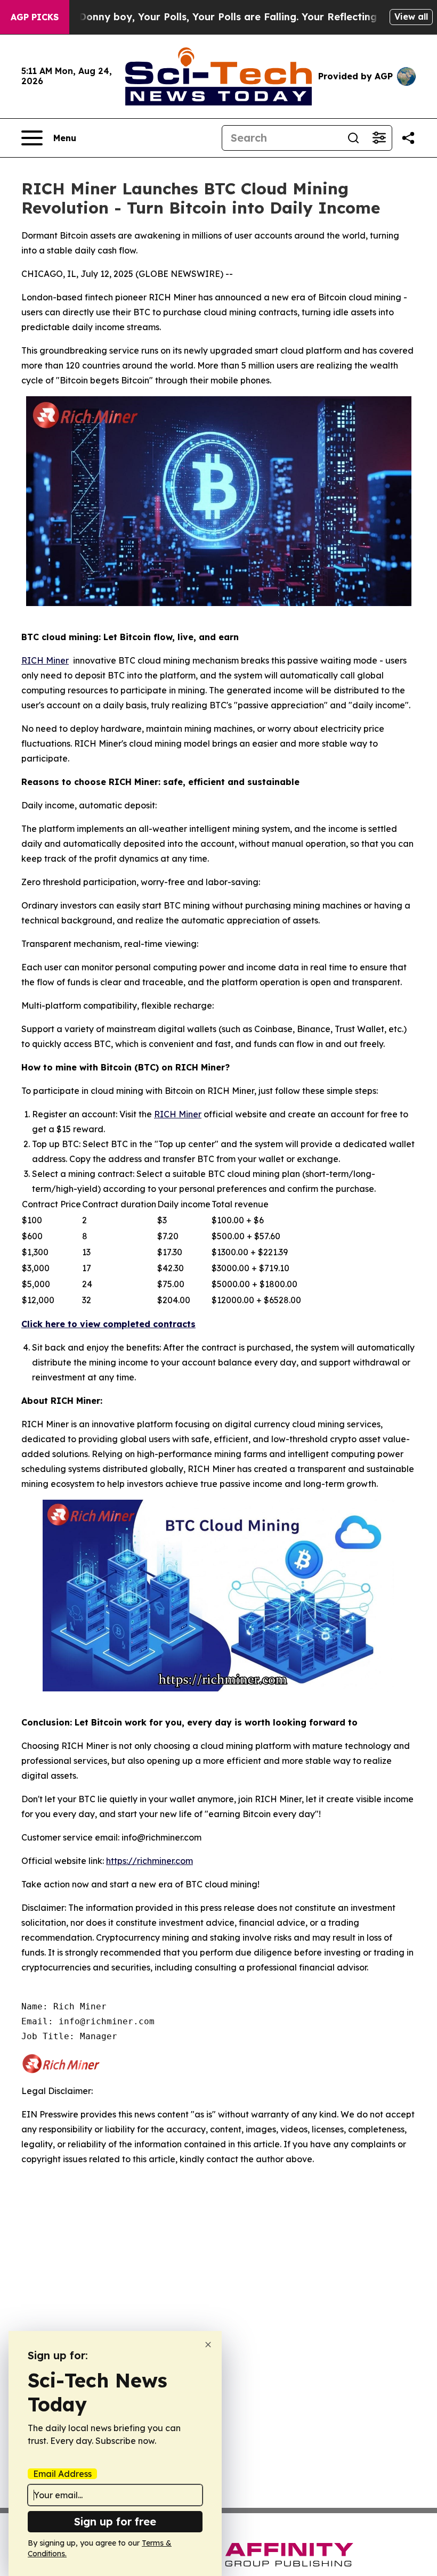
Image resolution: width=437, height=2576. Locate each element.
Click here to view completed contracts (108, 1324)
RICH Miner (45, 660)
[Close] (208, 2345)
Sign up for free (115, 2521)
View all (411, 17)
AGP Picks (35, 17)
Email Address (62, 2474)
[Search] (353, 138)
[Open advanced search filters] (379, 138)
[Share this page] (408, 138)
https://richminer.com (149, 1861)
